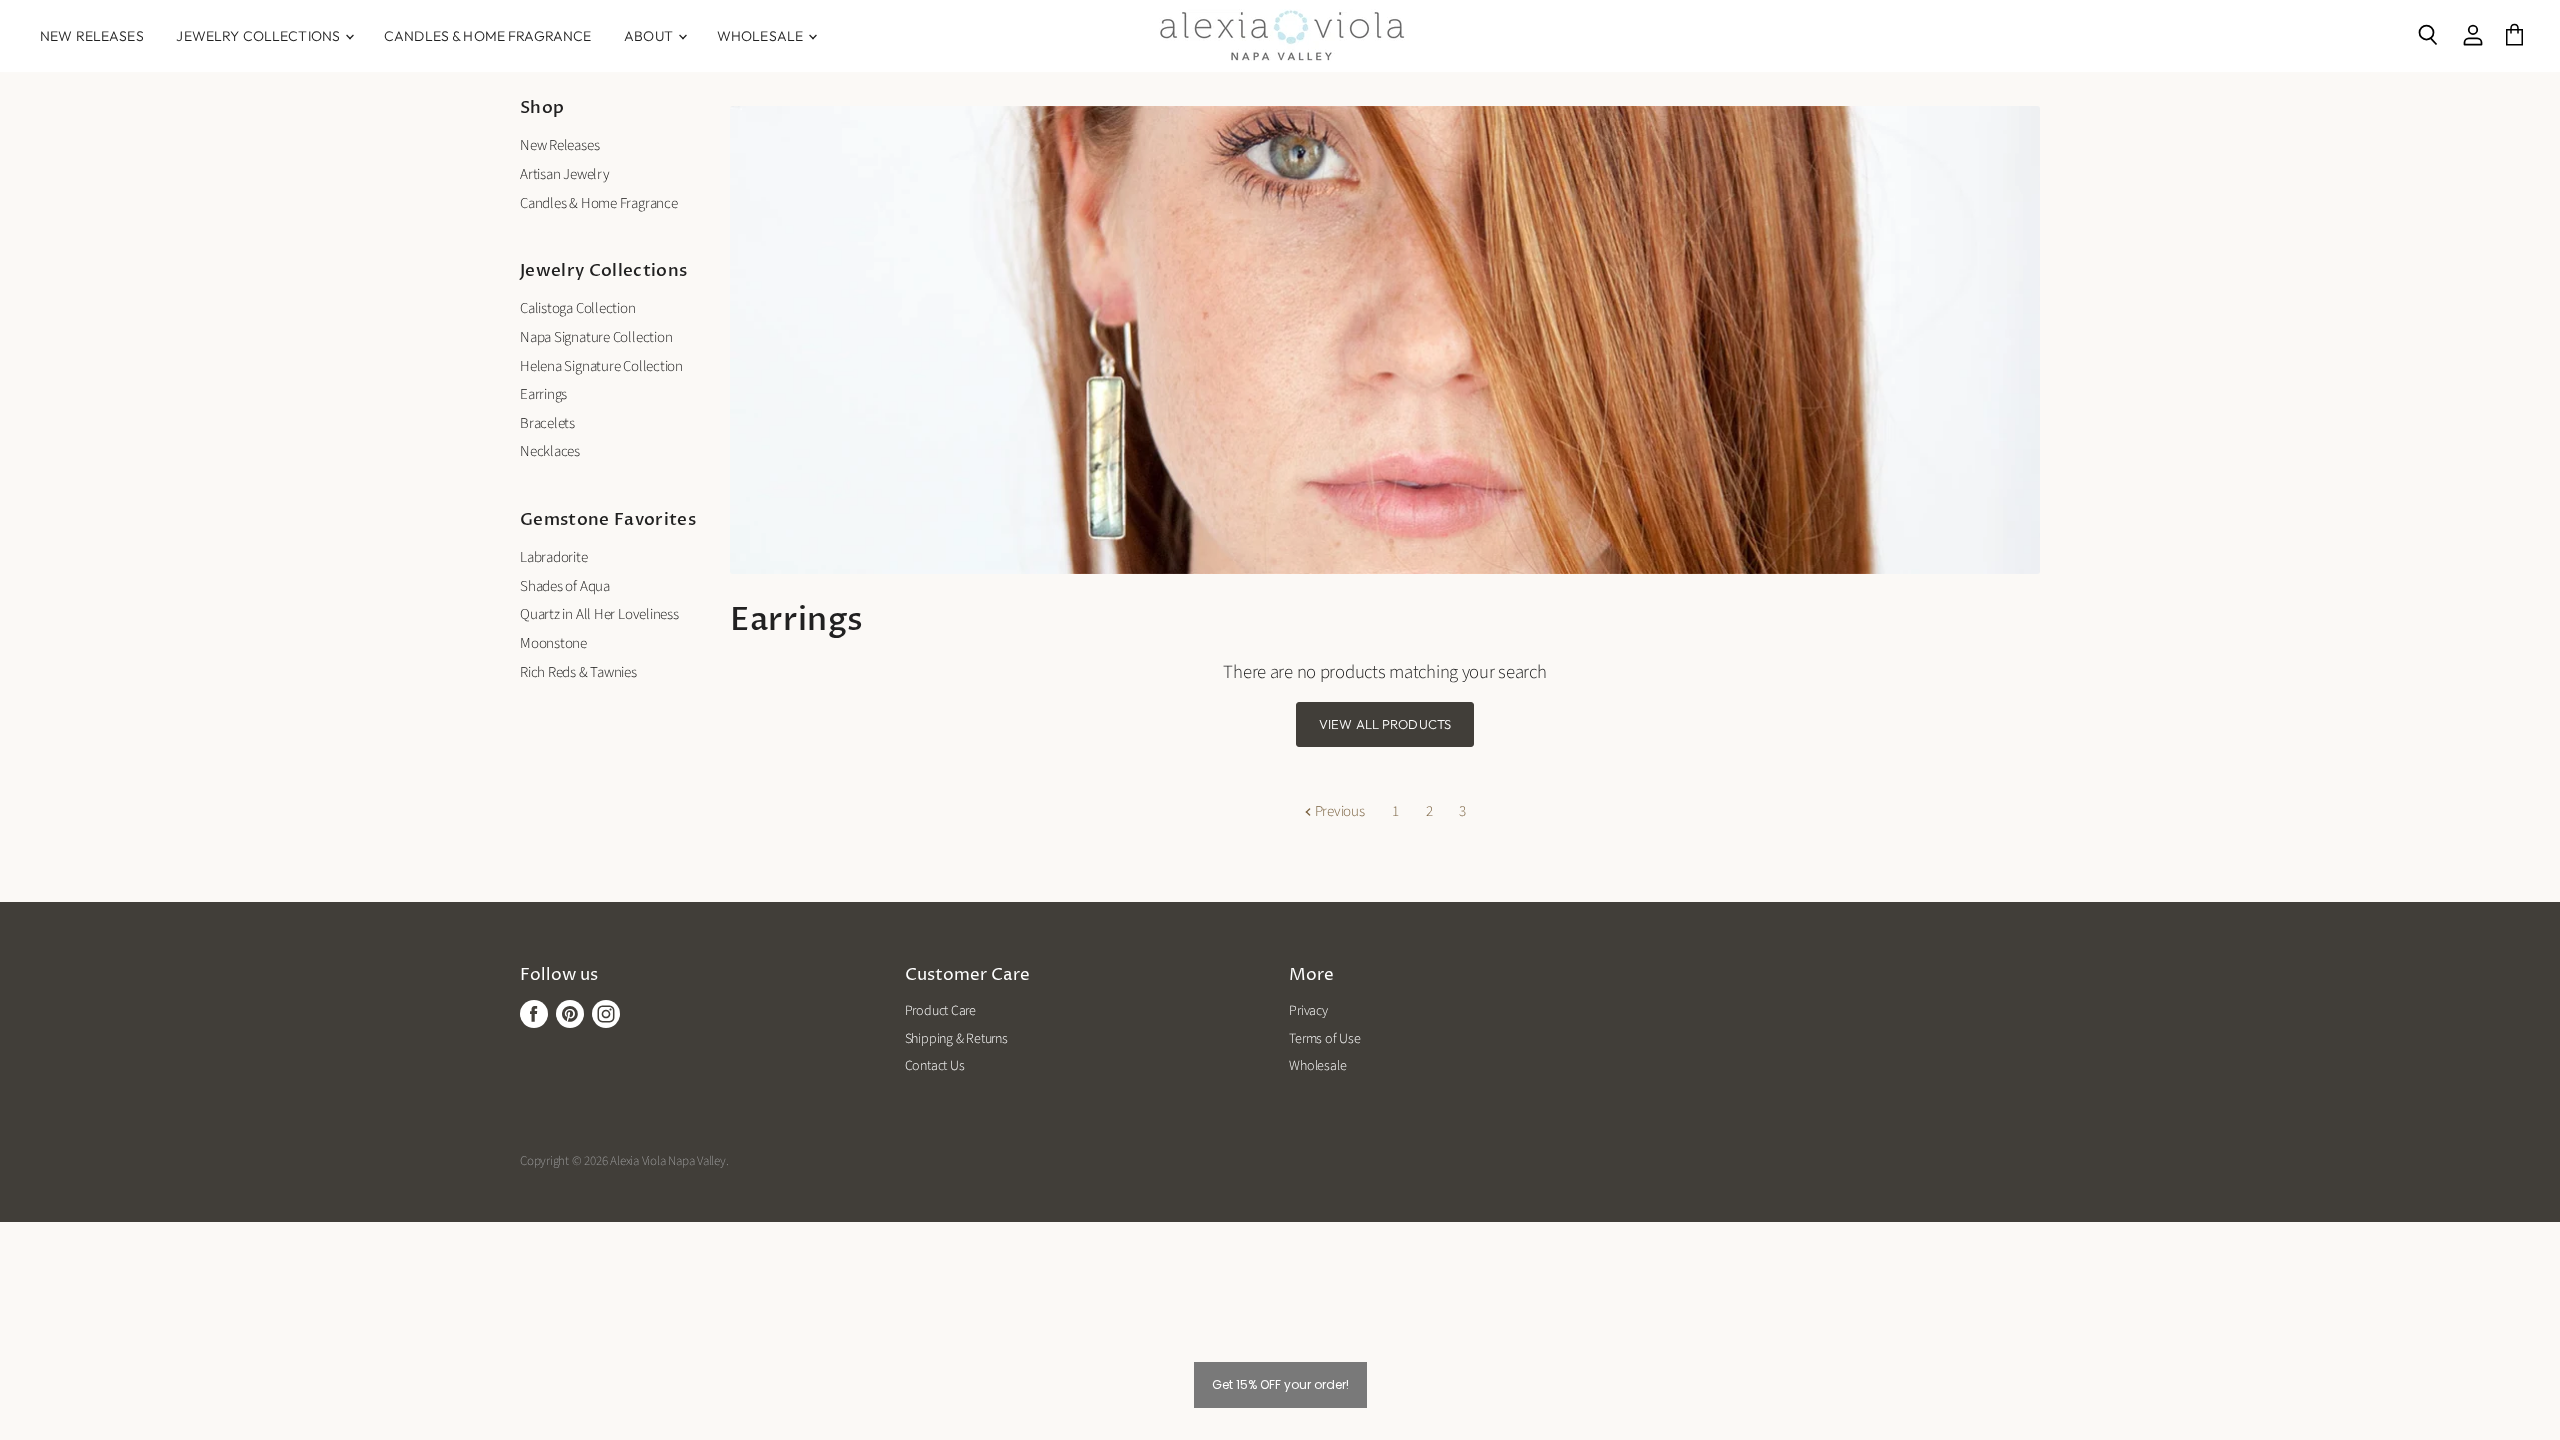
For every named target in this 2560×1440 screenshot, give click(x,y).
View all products (1385, 724)
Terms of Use (1324, 1039)
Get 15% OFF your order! (1280, 1384)
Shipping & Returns (956, 1039)
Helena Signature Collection (601, 366)
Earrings (543, 394)
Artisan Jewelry (565, 174)
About (650, 36)
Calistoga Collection (578, 308)
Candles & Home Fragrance (487, 36)
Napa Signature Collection (596, 337)
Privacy (1308, 1011)
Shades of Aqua (565, 586)
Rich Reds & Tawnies (578, 672)
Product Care (940, 1011)
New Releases (92, 36)
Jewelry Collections (259, 36)
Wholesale (761, 36)
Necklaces (550, 451)
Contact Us (935, 1066)
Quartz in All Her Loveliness (599, 614)
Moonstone (553, 643)
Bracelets (547, 423)
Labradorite (554, 557)
